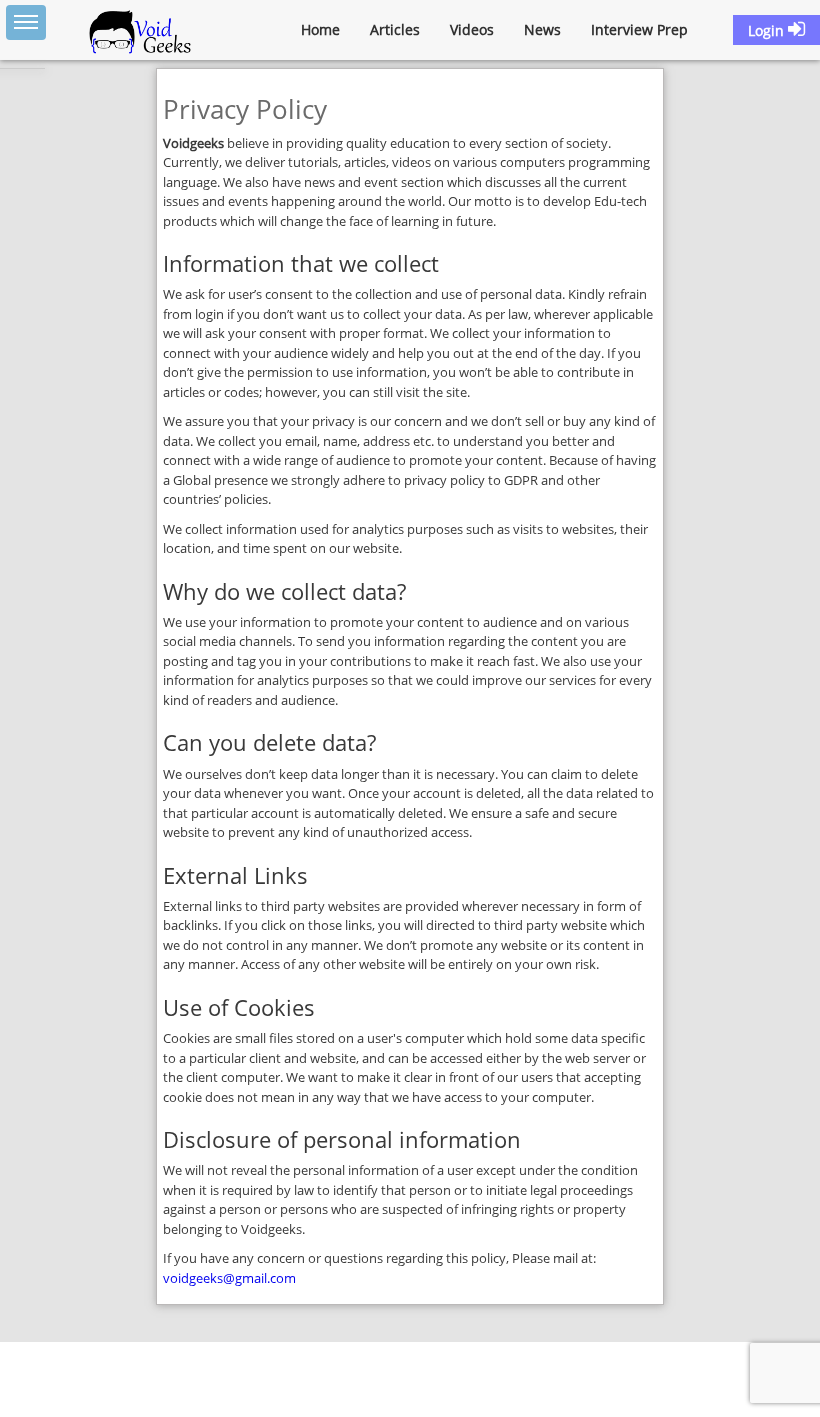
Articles (395, 29)
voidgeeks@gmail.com (229, 1278)
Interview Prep (639, 29)
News (542, 29)
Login (768, 30)
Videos (472, 29)
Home (320, 29)
